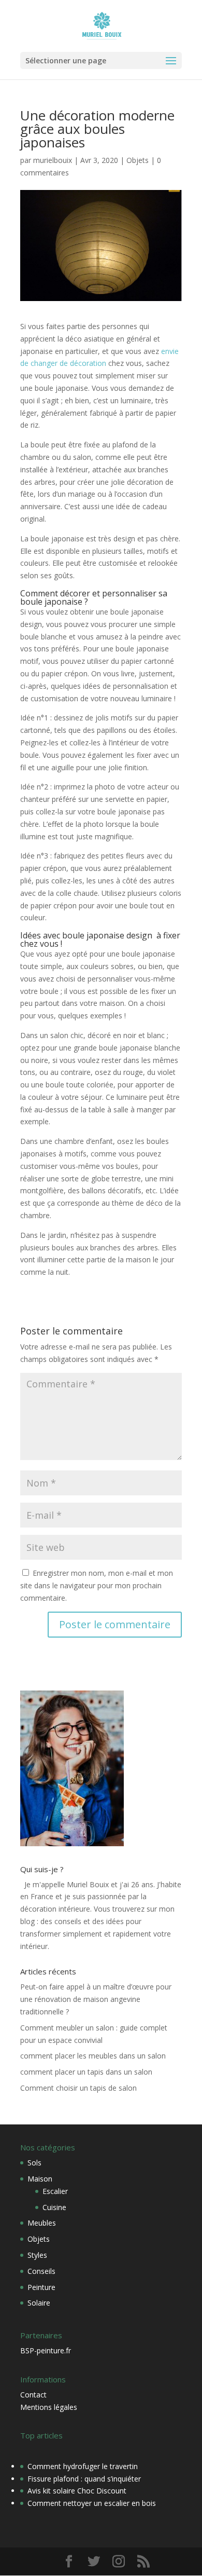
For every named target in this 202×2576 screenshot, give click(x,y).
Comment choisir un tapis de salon (78, 2088)
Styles (37, 2255)
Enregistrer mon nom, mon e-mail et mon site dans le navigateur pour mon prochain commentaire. (97, 1585)
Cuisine (54, 2207)
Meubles (42, 2223)
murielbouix (53, 160)
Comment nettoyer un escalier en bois (92, 2503)
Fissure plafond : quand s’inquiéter (84, 2479)
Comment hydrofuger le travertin (83, 2466)
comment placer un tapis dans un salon (86, 2072)
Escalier (55, 2191)
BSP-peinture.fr (46, 2350)
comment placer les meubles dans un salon (93, 2056)
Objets (138, 160)
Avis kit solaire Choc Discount (77, 2491)
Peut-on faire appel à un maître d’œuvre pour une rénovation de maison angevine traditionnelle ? (96, 1999)
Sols (34, 2163)
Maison (40, 2179)
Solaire (39, 2303)
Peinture (41, 2287)
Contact (33, 2395)
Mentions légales (49, 2407)
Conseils (41, 2271)
